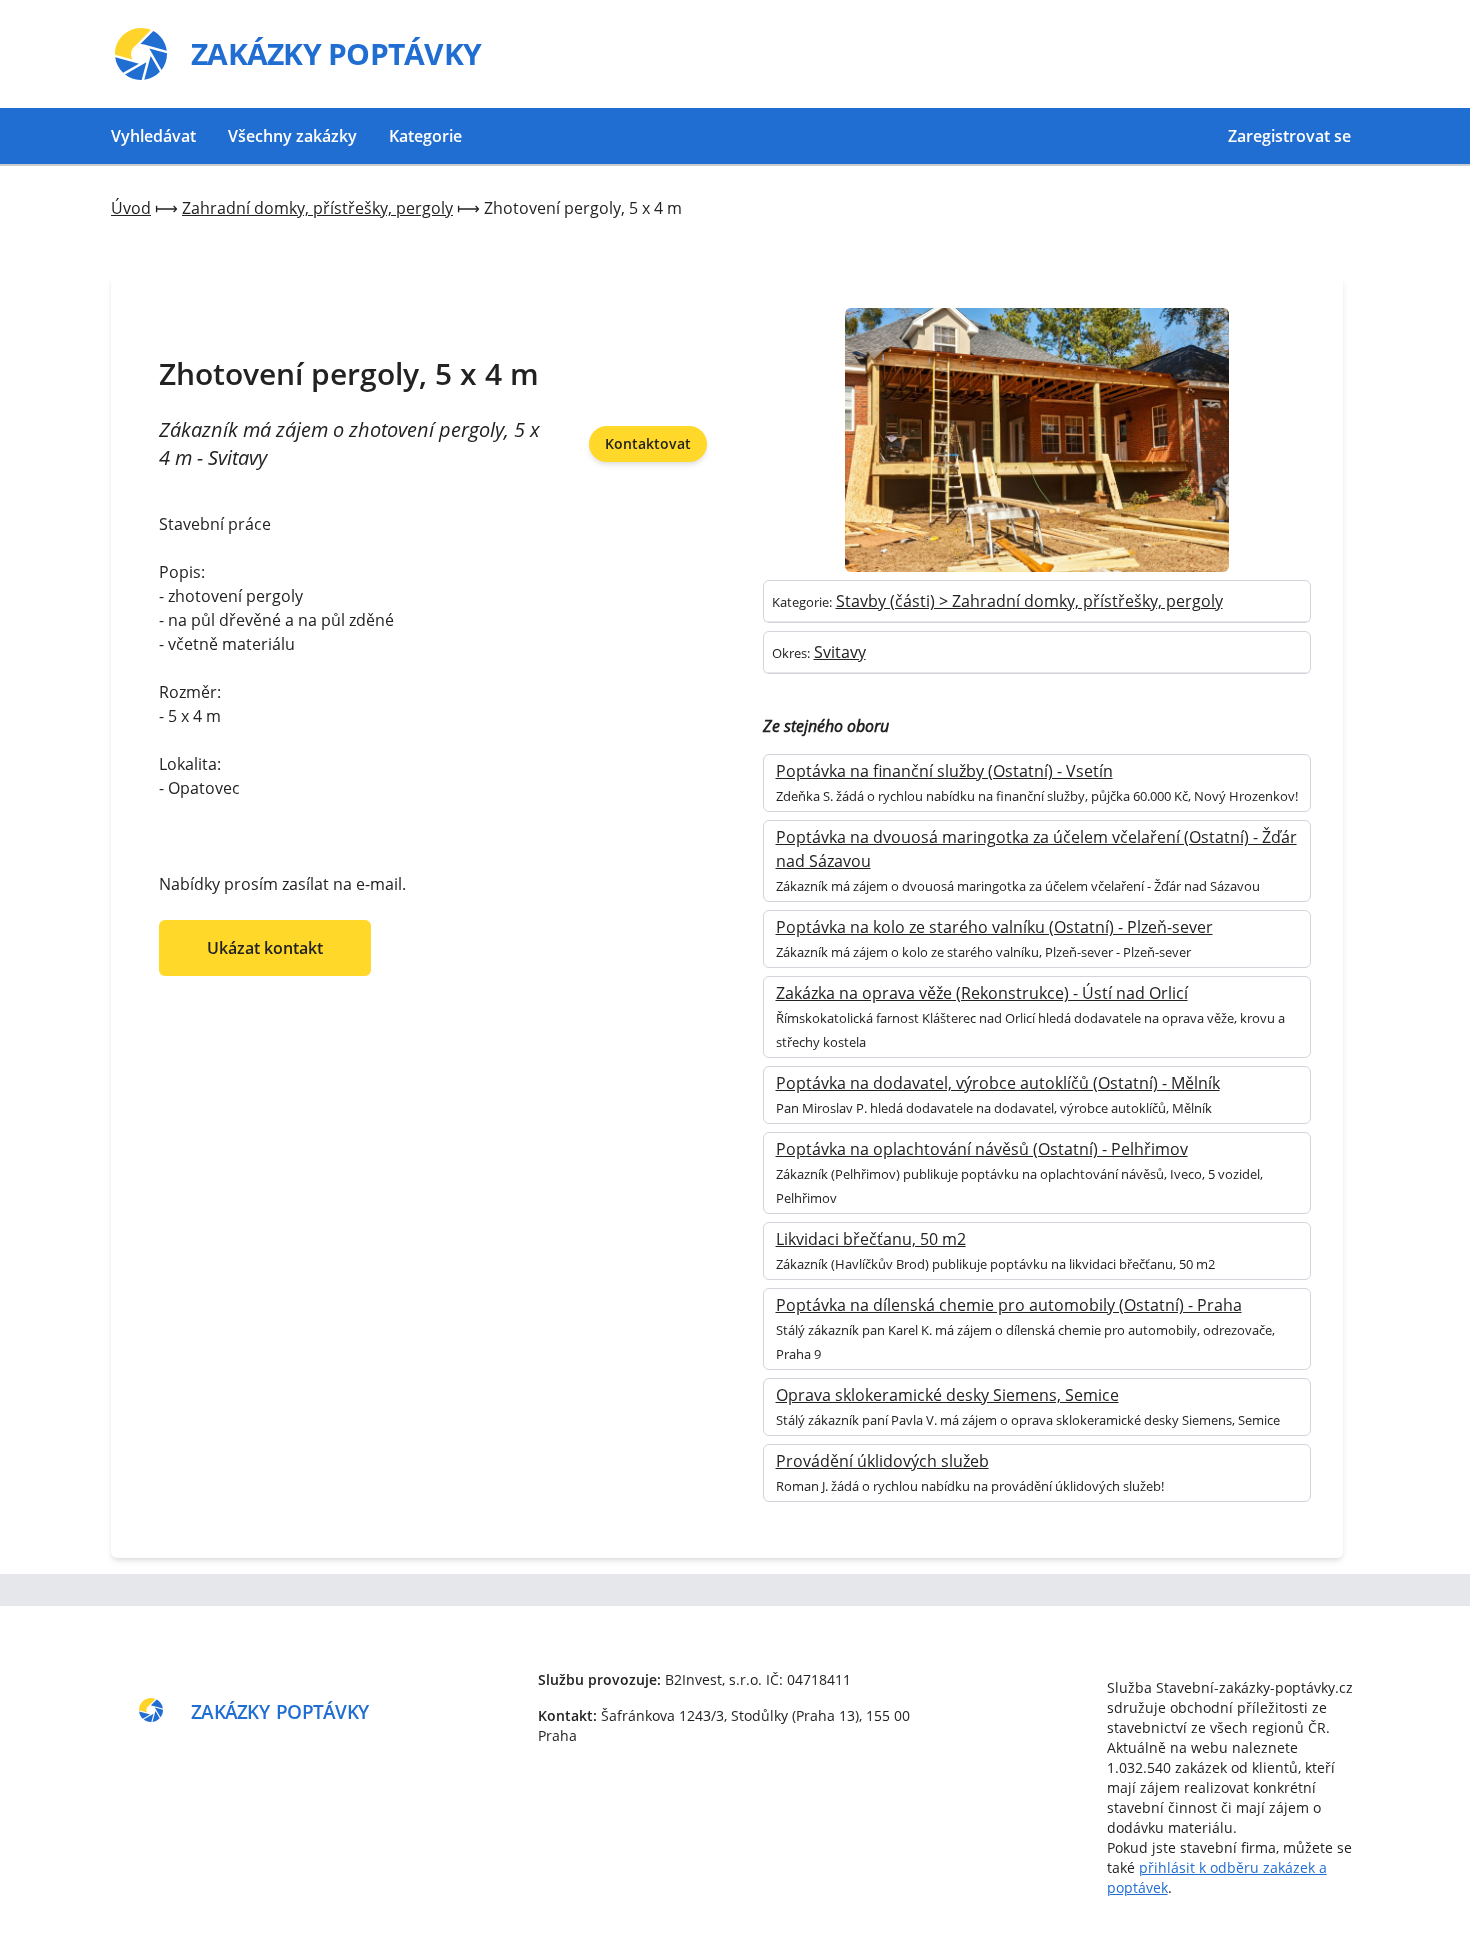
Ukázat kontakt (265, 948)
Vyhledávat (153, 136)
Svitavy (840, 652)
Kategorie (425, 136)
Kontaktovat (648, 443)
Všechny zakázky (292, 136)
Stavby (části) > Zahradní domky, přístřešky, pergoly (1029, 601)
